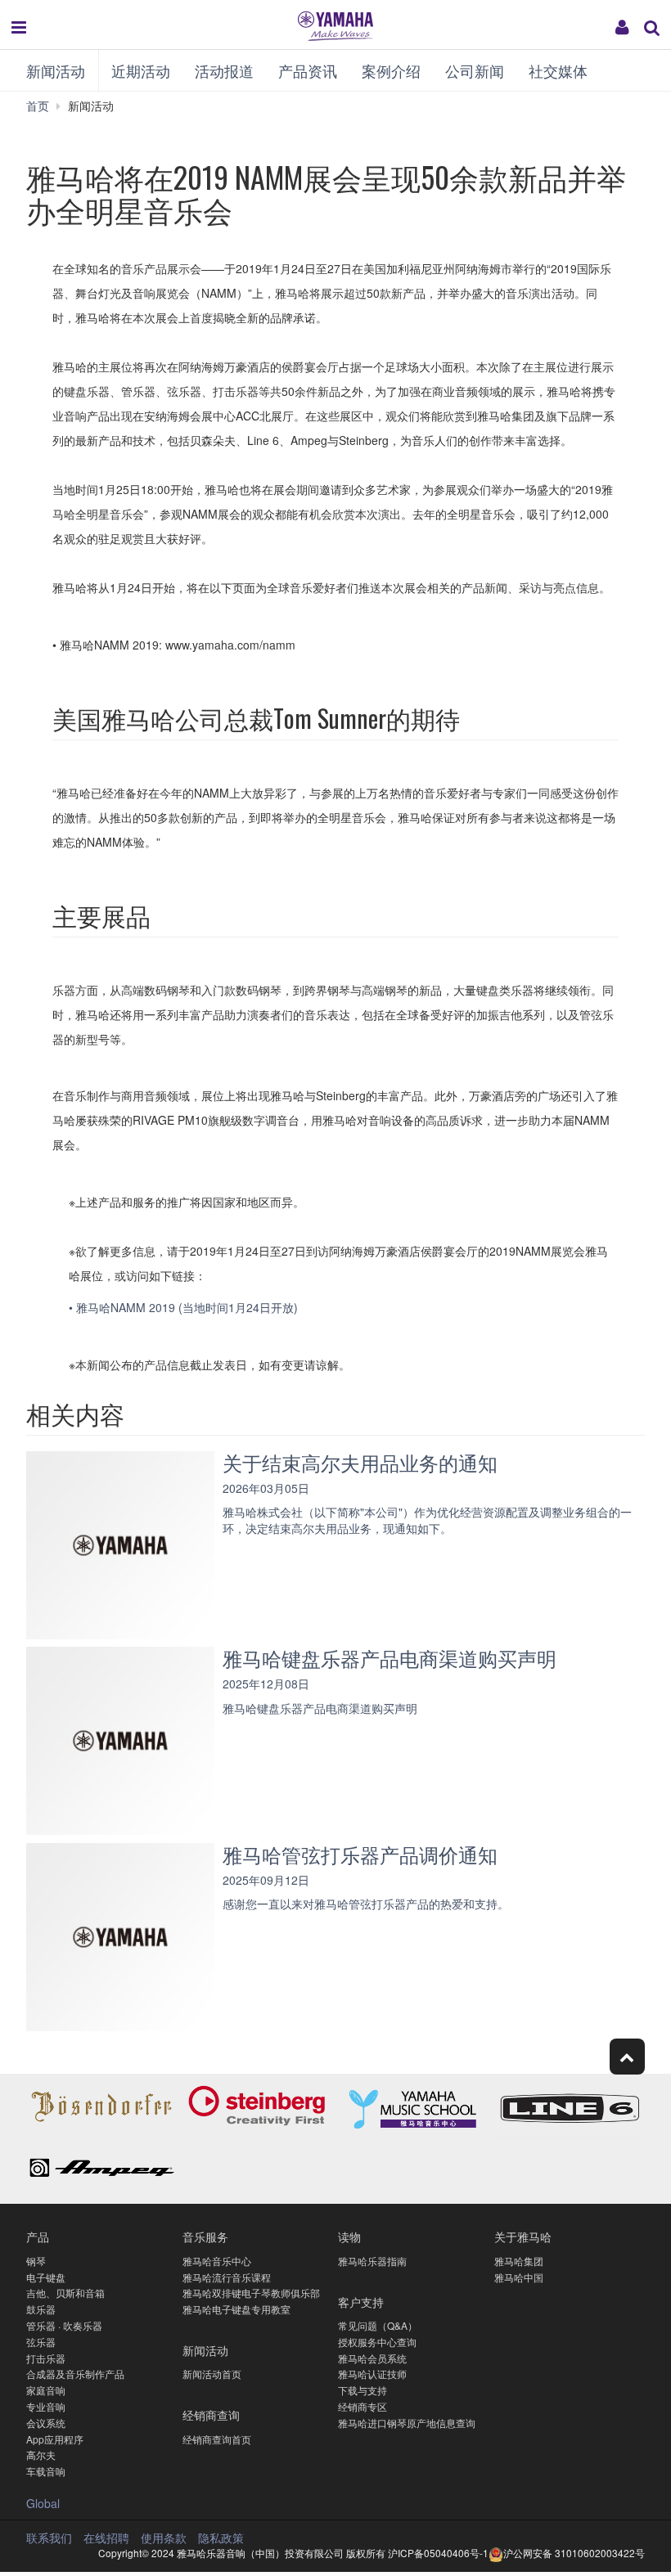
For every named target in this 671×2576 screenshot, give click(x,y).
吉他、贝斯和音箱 (65, 2293)
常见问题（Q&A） (378, 2325)
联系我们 (49, 2538)
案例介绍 (391, 70)
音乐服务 (205, 2236)
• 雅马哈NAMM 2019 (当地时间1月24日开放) (185, 1307)
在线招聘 (106, 2538)
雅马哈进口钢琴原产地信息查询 (407, 2423)
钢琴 (36, 2261)
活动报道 (224, 70)
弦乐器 (41, 2342)
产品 (38, 2236)
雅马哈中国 (519, 2277)
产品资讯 (308, 70)
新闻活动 (56, 70)
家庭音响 (46, 2390)
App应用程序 (55, 2439)
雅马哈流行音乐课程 (227, 2277)
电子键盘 (46, 2277)
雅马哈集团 (519, 2261)
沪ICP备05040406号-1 (438, 2553)
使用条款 (164, 2538)
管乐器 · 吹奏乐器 (64, 2325)
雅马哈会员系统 (372, 2358)
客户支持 (361, 2302)
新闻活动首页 (212, 2374)
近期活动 (141, 70)
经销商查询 (211, 2414)
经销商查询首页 (217, 2439)
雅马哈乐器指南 (372, 2261)
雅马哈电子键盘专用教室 (236, 2309)
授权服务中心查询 (377, 2342)
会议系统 (46, 2423)
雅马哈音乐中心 (217, 2261)
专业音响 (46, 2406)
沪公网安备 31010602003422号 (574, 2553)
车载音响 (46, 2471)
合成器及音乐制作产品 (75, 2374)
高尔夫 (41, 2455)
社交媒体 (558, 70)
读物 (349, 2236)
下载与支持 (363, 2390)
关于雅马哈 (523, 2236)
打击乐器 (46, 2358)
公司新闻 (475, 70)
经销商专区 (363, 2406)
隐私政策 (221, 2538)
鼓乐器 (41, 2309)
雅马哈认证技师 (372, 2374)
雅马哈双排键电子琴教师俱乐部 (251, 2293)
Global (43, 2503)
